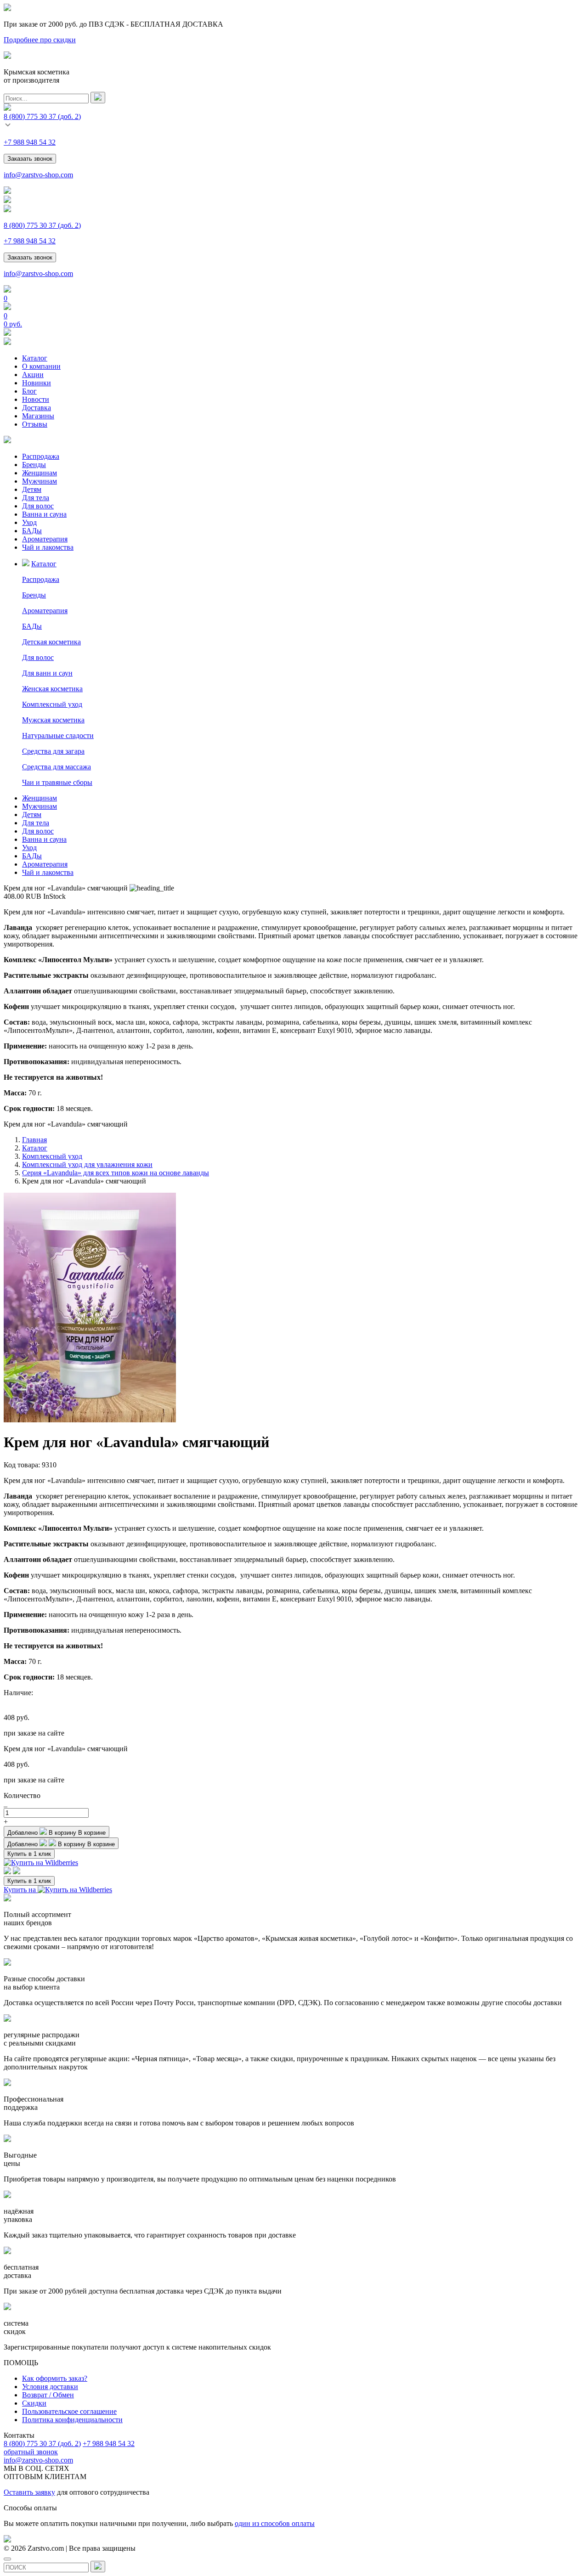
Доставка (37, 408)
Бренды (34, 465)
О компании (41, 366)
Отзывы (35, 424)
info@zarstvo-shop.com (38, 175)
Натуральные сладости (58, 736)
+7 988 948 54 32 (30, 142)
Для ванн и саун (47, 673)
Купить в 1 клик (29, 1854)
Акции (33, 375)
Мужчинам (40, 481)
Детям (32, 489)
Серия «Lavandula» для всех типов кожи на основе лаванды (116, 1173)
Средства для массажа (57, 767)
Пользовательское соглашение (69, 2411)
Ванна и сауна (44, 514)
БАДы (32, 531)
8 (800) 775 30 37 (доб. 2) (42, 2444)
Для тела (36, 498)
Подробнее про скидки (40, 40)
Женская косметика (52, 689)
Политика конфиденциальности (72, 2420)
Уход (29, 522)
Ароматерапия (45, 539)
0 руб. (13, 324)
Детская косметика (51, 642)
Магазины (38, 416)
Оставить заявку (29, 2492)
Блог (29, 391)
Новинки (37, 383)
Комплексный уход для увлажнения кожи (87, 1164)
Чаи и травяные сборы (57, 782)
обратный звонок (31, 2452)
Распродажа (41, 456)
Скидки (34, 2403)
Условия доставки (50, 2387)
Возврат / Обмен (48, 2395)
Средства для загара (53, 751)
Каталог (35, 358)
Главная (34, 1140)
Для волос (38, 506)
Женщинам (40, 473)
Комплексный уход (52, 704)
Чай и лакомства (48, 547)
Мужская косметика (53, 720)
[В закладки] (7, 1872)
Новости (36, 399)
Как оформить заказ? (55, 2378)
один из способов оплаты (275, 2523)
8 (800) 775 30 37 (42, 116)
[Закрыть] (7, 2559)
